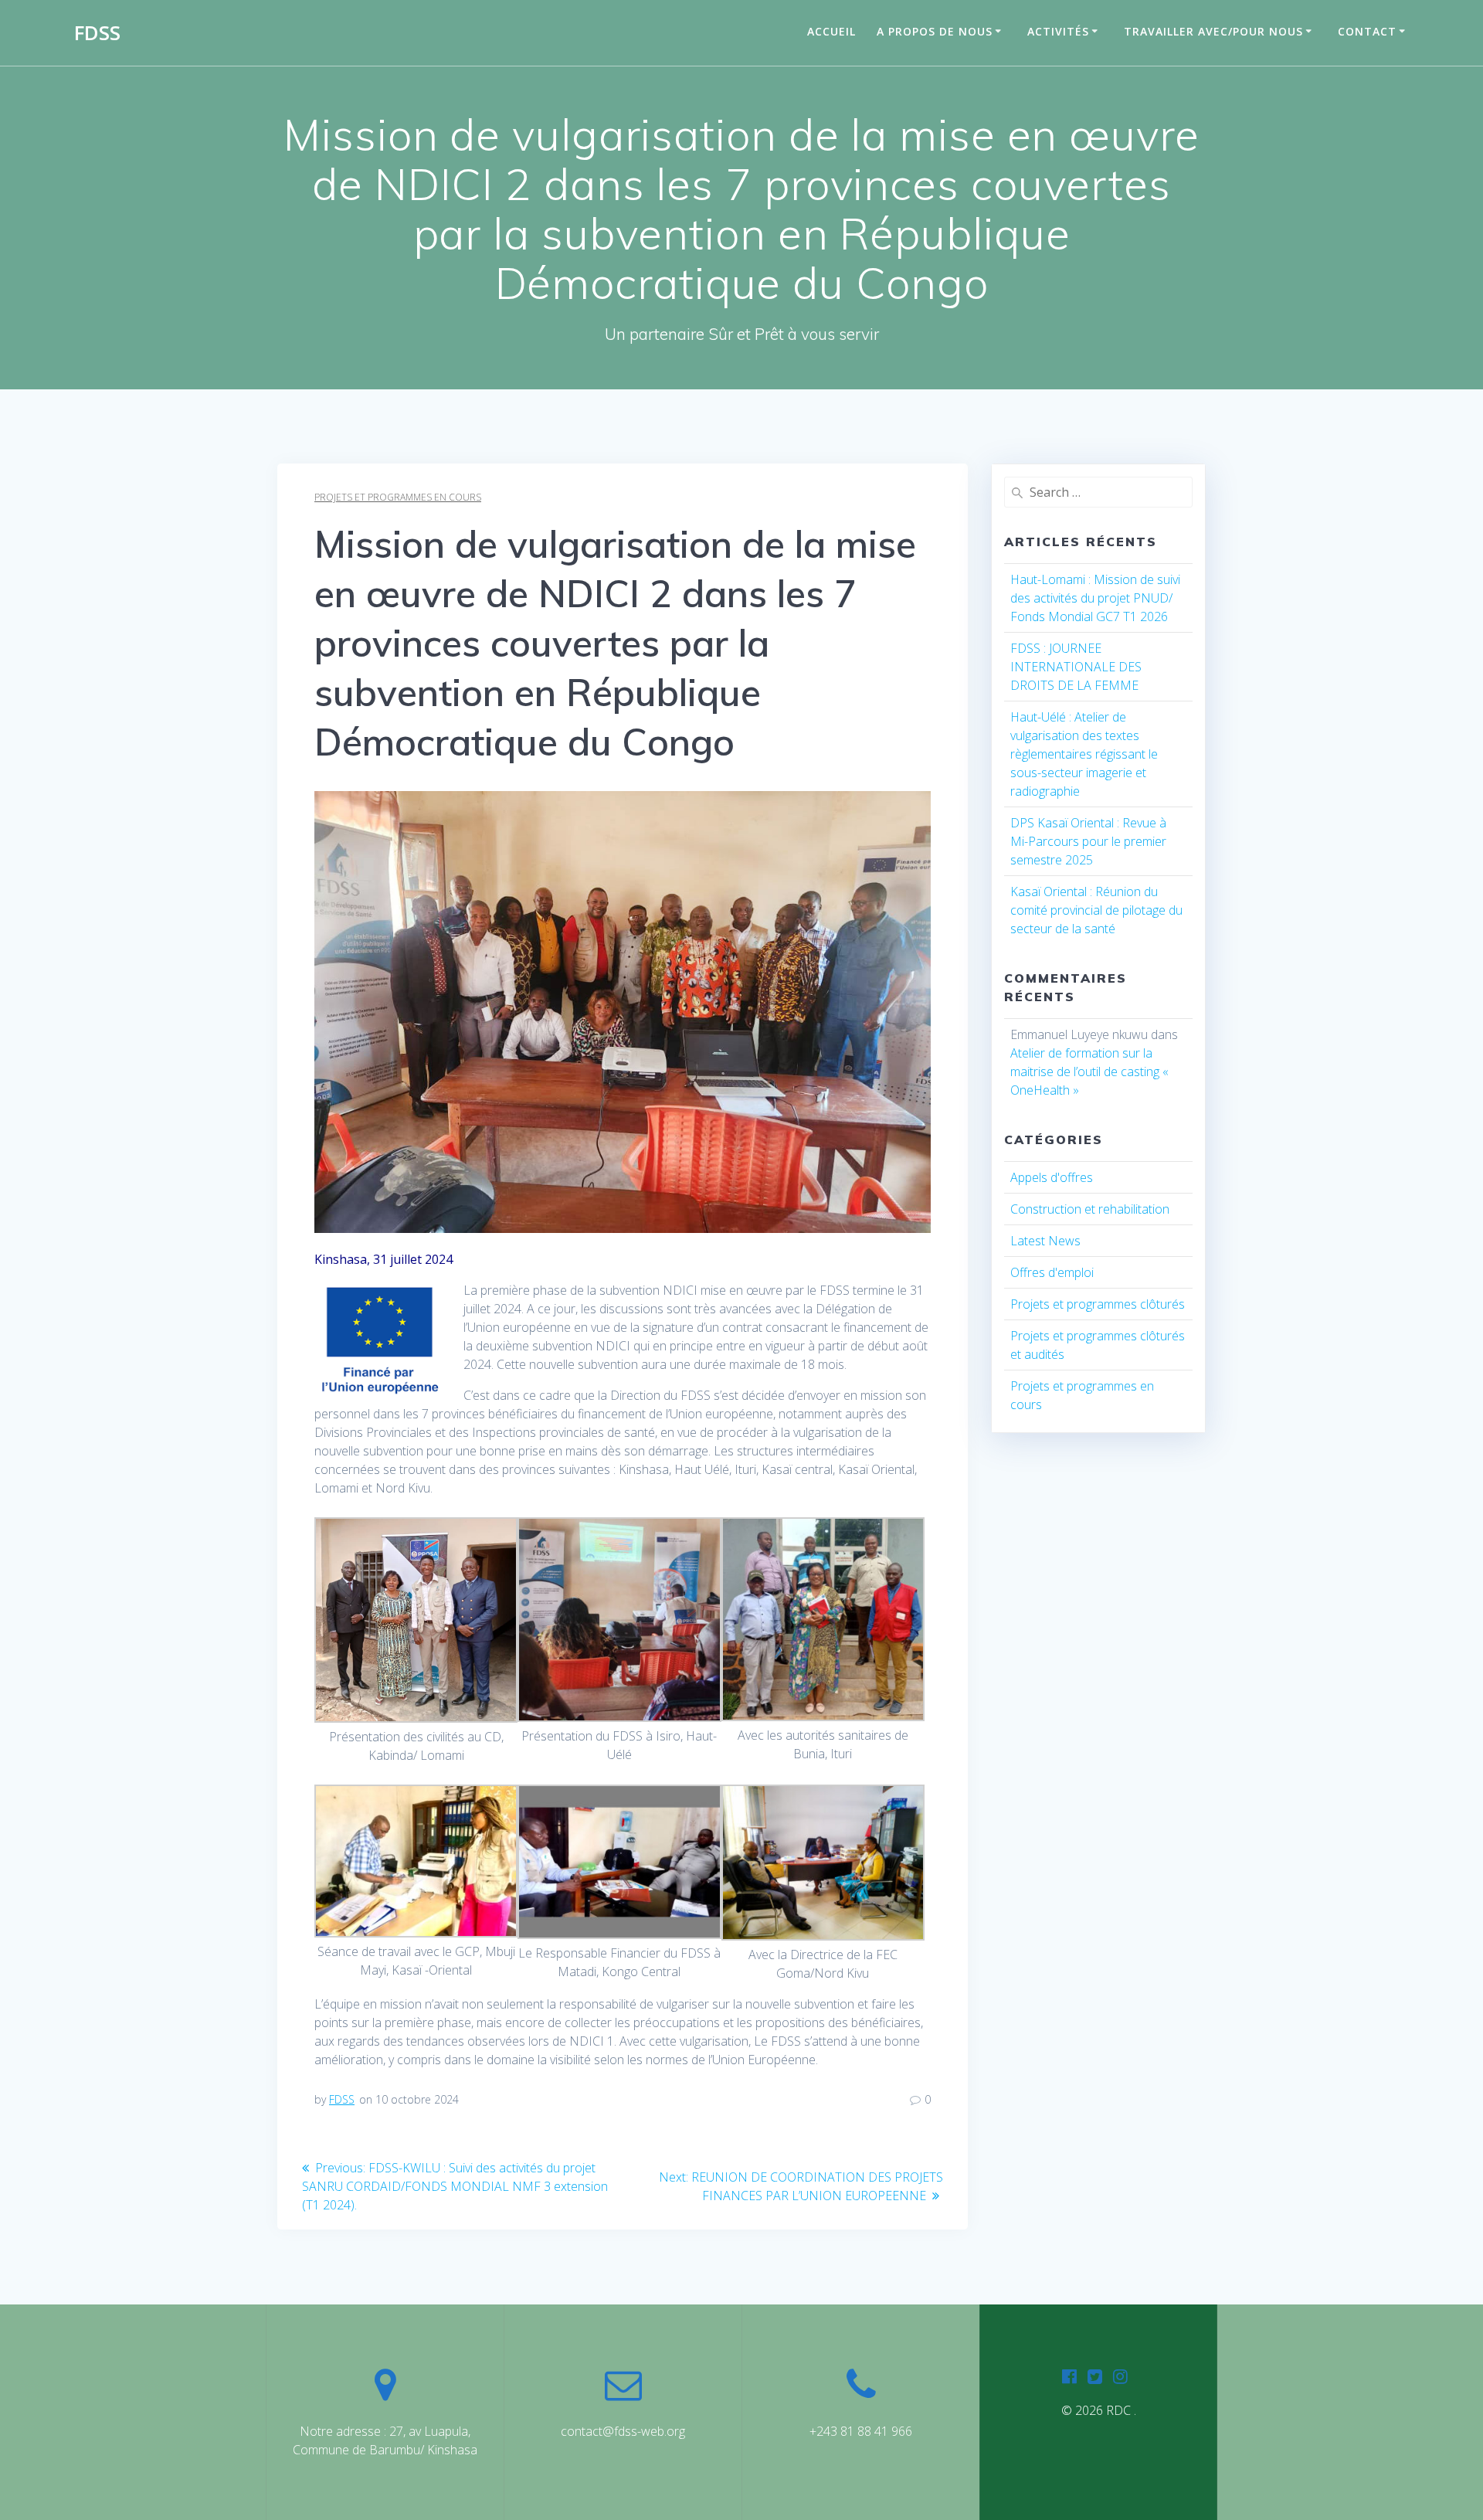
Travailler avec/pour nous (1213, 31)
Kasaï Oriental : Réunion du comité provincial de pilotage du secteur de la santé (1096, 910)
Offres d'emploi (1052, 1272)
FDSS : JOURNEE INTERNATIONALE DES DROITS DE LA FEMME (1076, 667)
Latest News (1045, 1241)
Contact (1367, 31)
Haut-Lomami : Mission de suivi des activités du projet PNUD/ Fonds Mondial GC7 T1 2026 (1095, 598)
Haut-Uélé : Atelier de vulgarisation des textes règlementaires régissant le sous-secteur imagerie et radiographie (1084, 754)
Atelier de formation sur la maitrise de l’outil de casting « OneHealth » (1089, 1072)
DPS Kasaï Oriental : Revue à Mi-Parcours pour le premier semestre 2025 (1088, 841)
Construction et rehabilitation (1090, 1209)
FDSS (97, 33)
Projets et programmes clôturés (1098, 1304)
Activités (1058, 31)
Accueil (831, 31)
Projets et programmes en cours (398, 497)
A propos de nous (935, 31)
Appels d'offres (1052, 1177)
